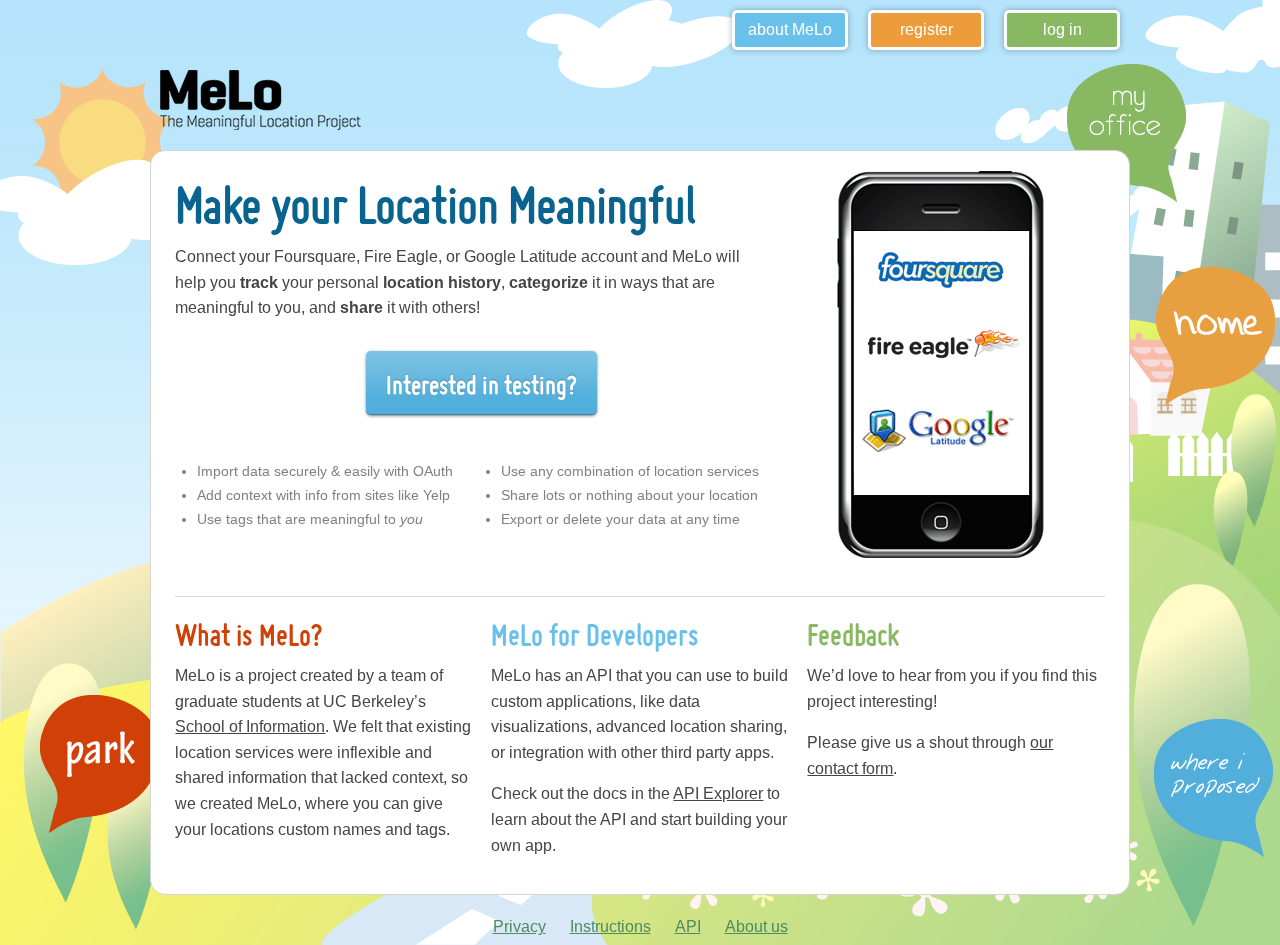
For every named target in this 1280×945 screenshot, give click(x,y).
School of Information (250, 726)
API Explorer (718, 793)
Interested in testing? (481, 385)
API (688, 926)
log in (1062, 29)
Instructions (610, 926)
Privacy (519, 926)
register (926, 29)
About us (756, 926)
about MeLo (790, 29)
